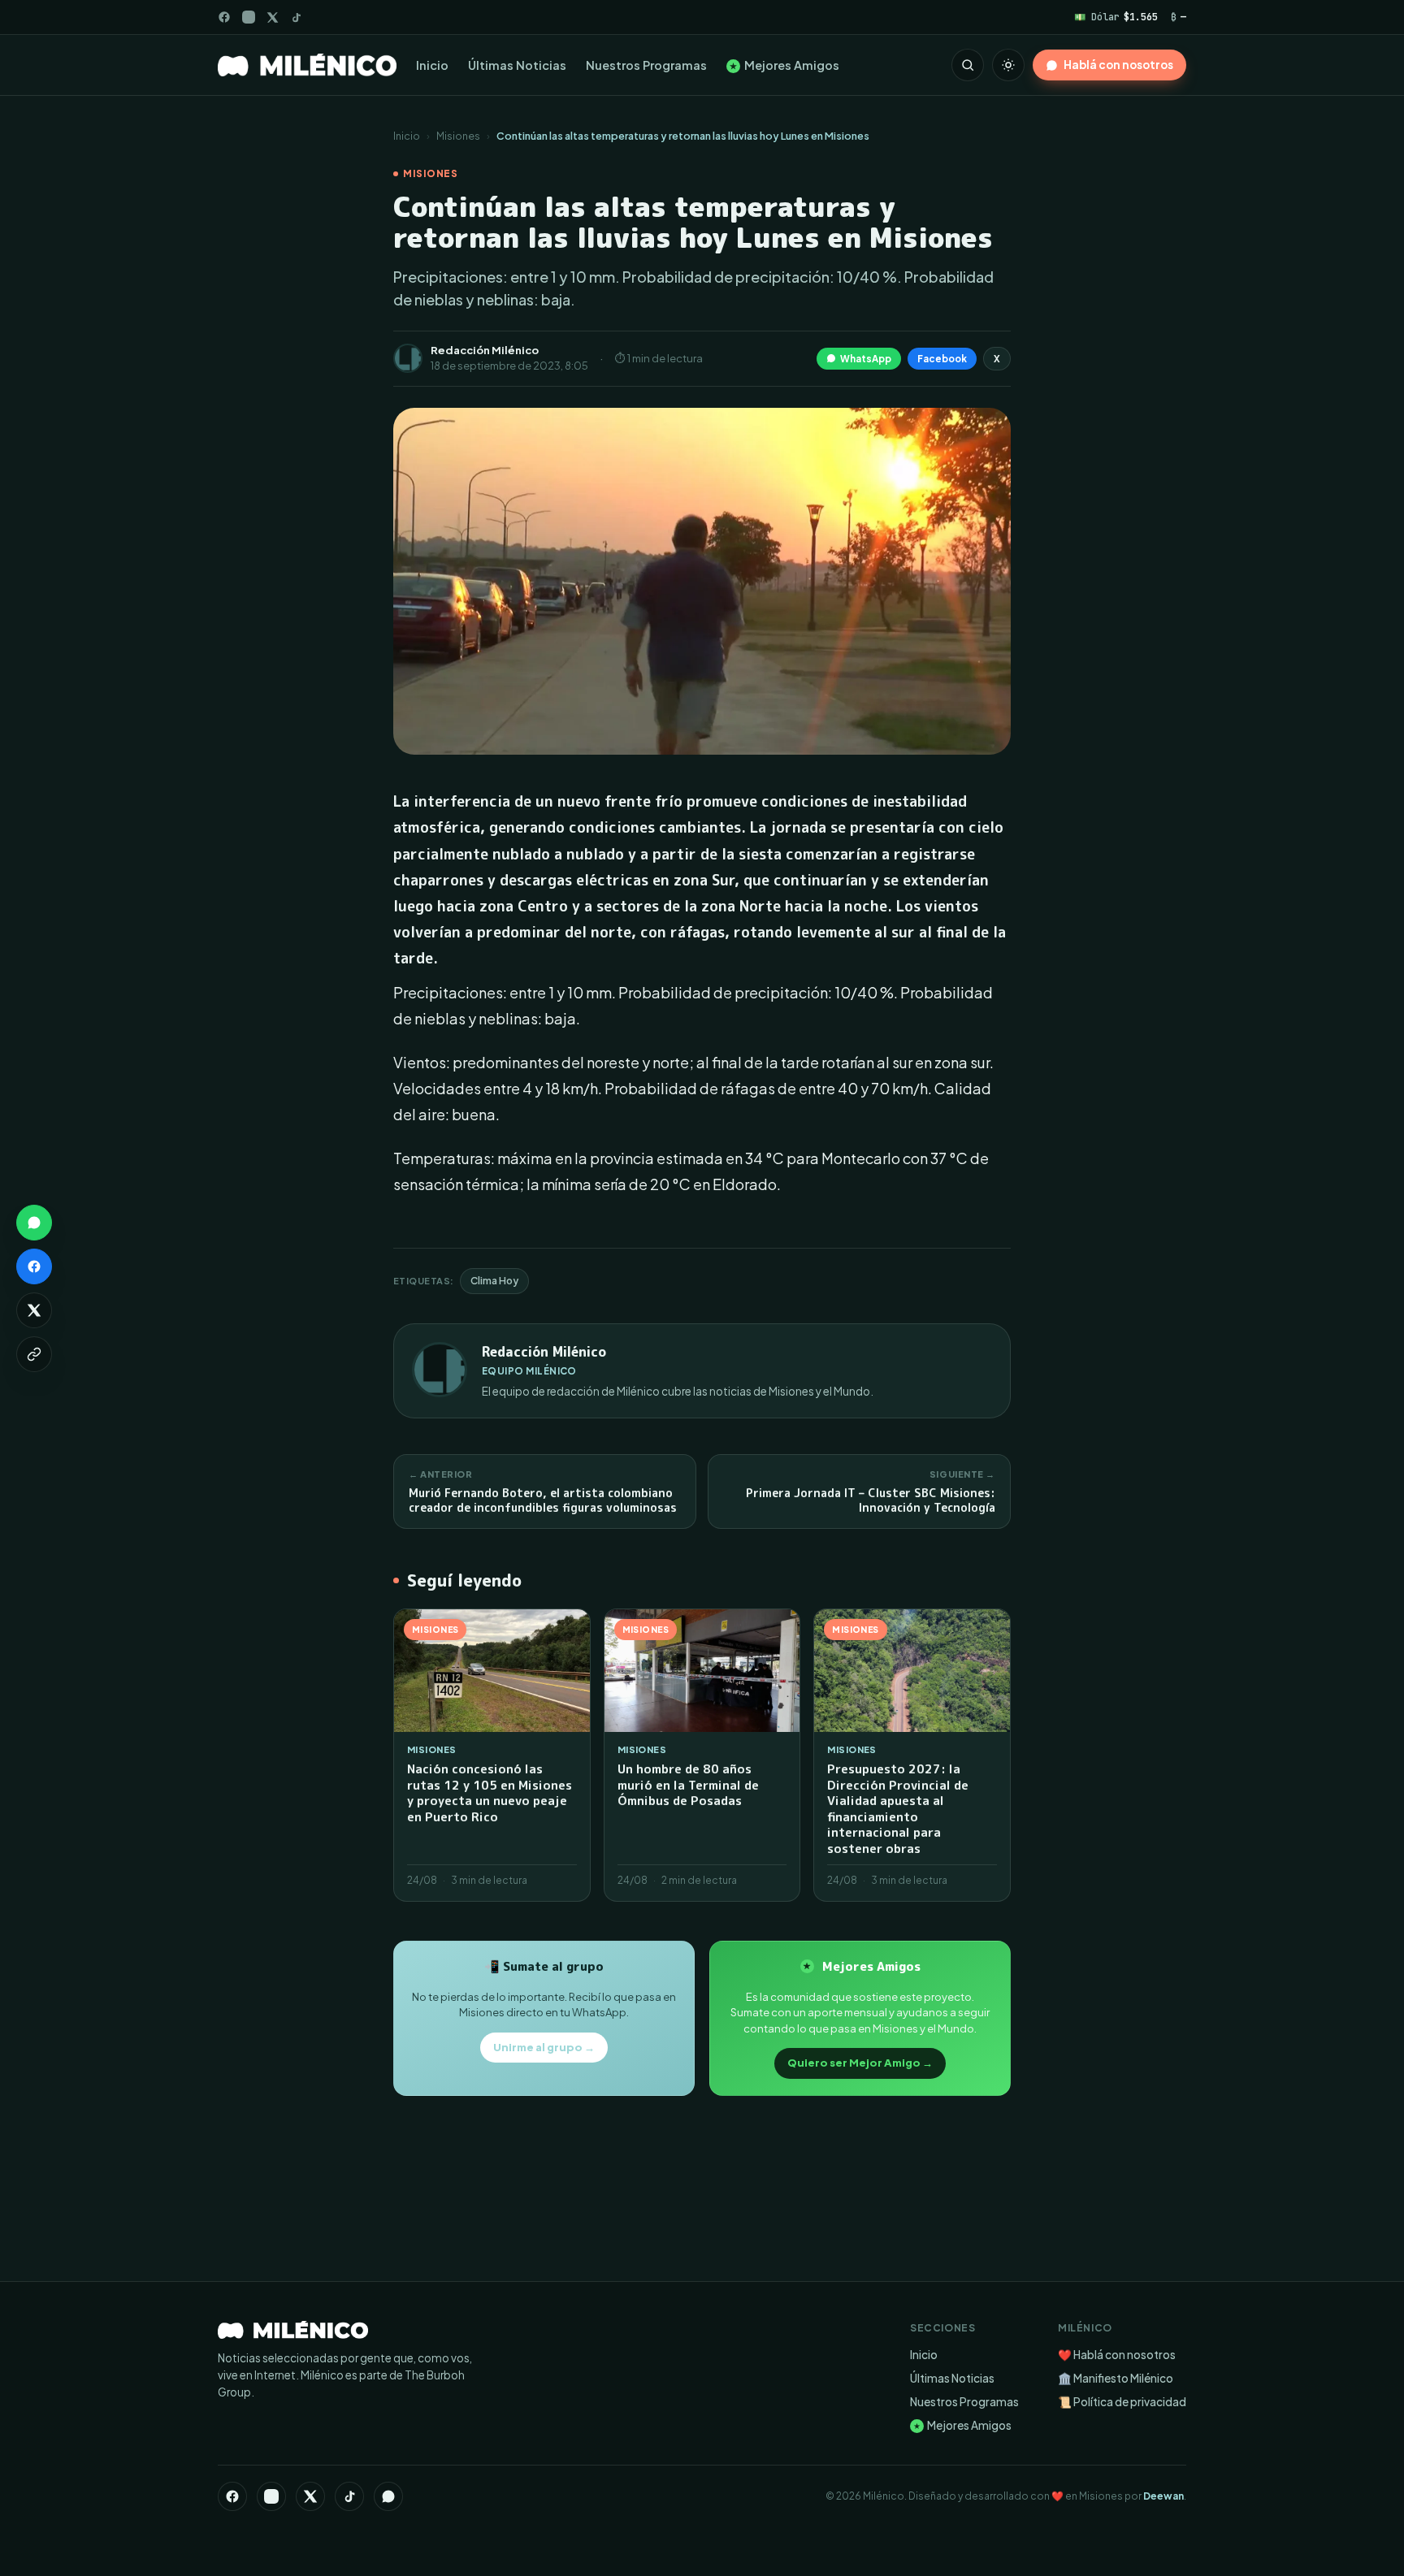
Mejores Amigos (784, 65)
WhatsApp (866, 359)
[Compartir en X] (34, 1310)
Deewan (1163, 2496)
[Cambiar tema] (1008, 65)
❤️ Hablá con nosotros (1117, 2355)
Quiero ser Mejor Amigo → (860, 2063)
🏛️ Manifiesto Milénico (1116, 2378)
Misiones (458, 136)
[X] (310, 2496)
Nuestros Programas (646, 65)
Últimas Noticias (517, 65)
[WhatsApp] (388, 2496)
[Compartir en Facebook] (34, 1266)
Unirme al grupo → (544, 2047)
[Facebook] (224, 17)
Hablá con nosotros (1118, 65)
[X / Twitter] (273, 17)
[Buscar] (968, 65)
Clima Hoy (494, 1281)
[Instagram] (249, 17)
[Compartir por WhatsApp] (34, 1223)
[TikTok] (296, 17)
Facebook (942, 359)
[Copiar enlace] (34, 1354)
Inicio (432, 65)
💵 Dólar (1116, 17)
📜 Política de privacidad (1122, 2402)
